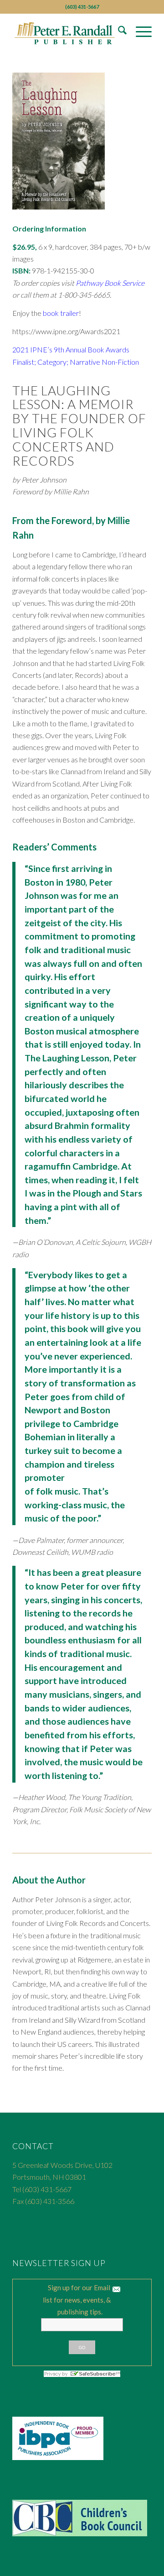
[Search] (118, 31)
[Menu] (139, 31)
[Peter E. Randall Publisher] (68, 31)
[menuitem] (118, 31)
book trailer (61, 313)
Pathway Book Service (110, 283)
